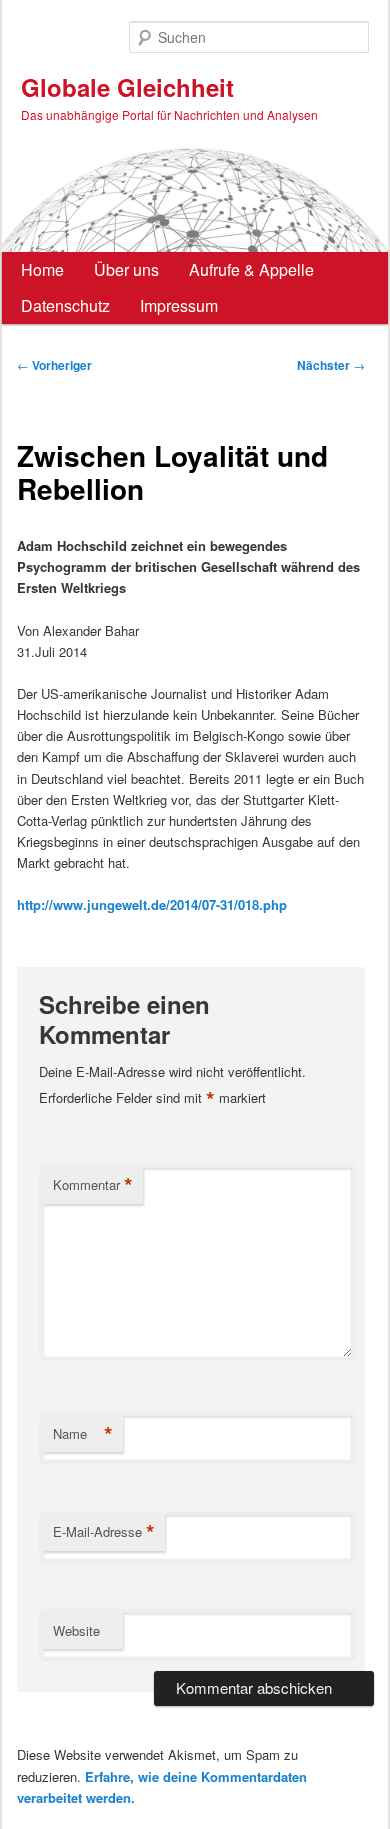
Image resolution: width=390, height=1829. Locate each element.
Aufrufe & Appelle (251, 269)
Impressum (179, 305)
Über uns (126, 269)
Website (76, 1630)
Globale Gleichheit (127, 87)
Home (42, 269)
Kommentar (93, 1185)
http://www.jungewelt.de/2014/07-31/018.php (152, 904)
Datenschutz (65, 305)
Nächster (331, 365)
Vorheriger (54, 365)
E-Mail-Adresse (104, 1532)
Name (83, 1434)
